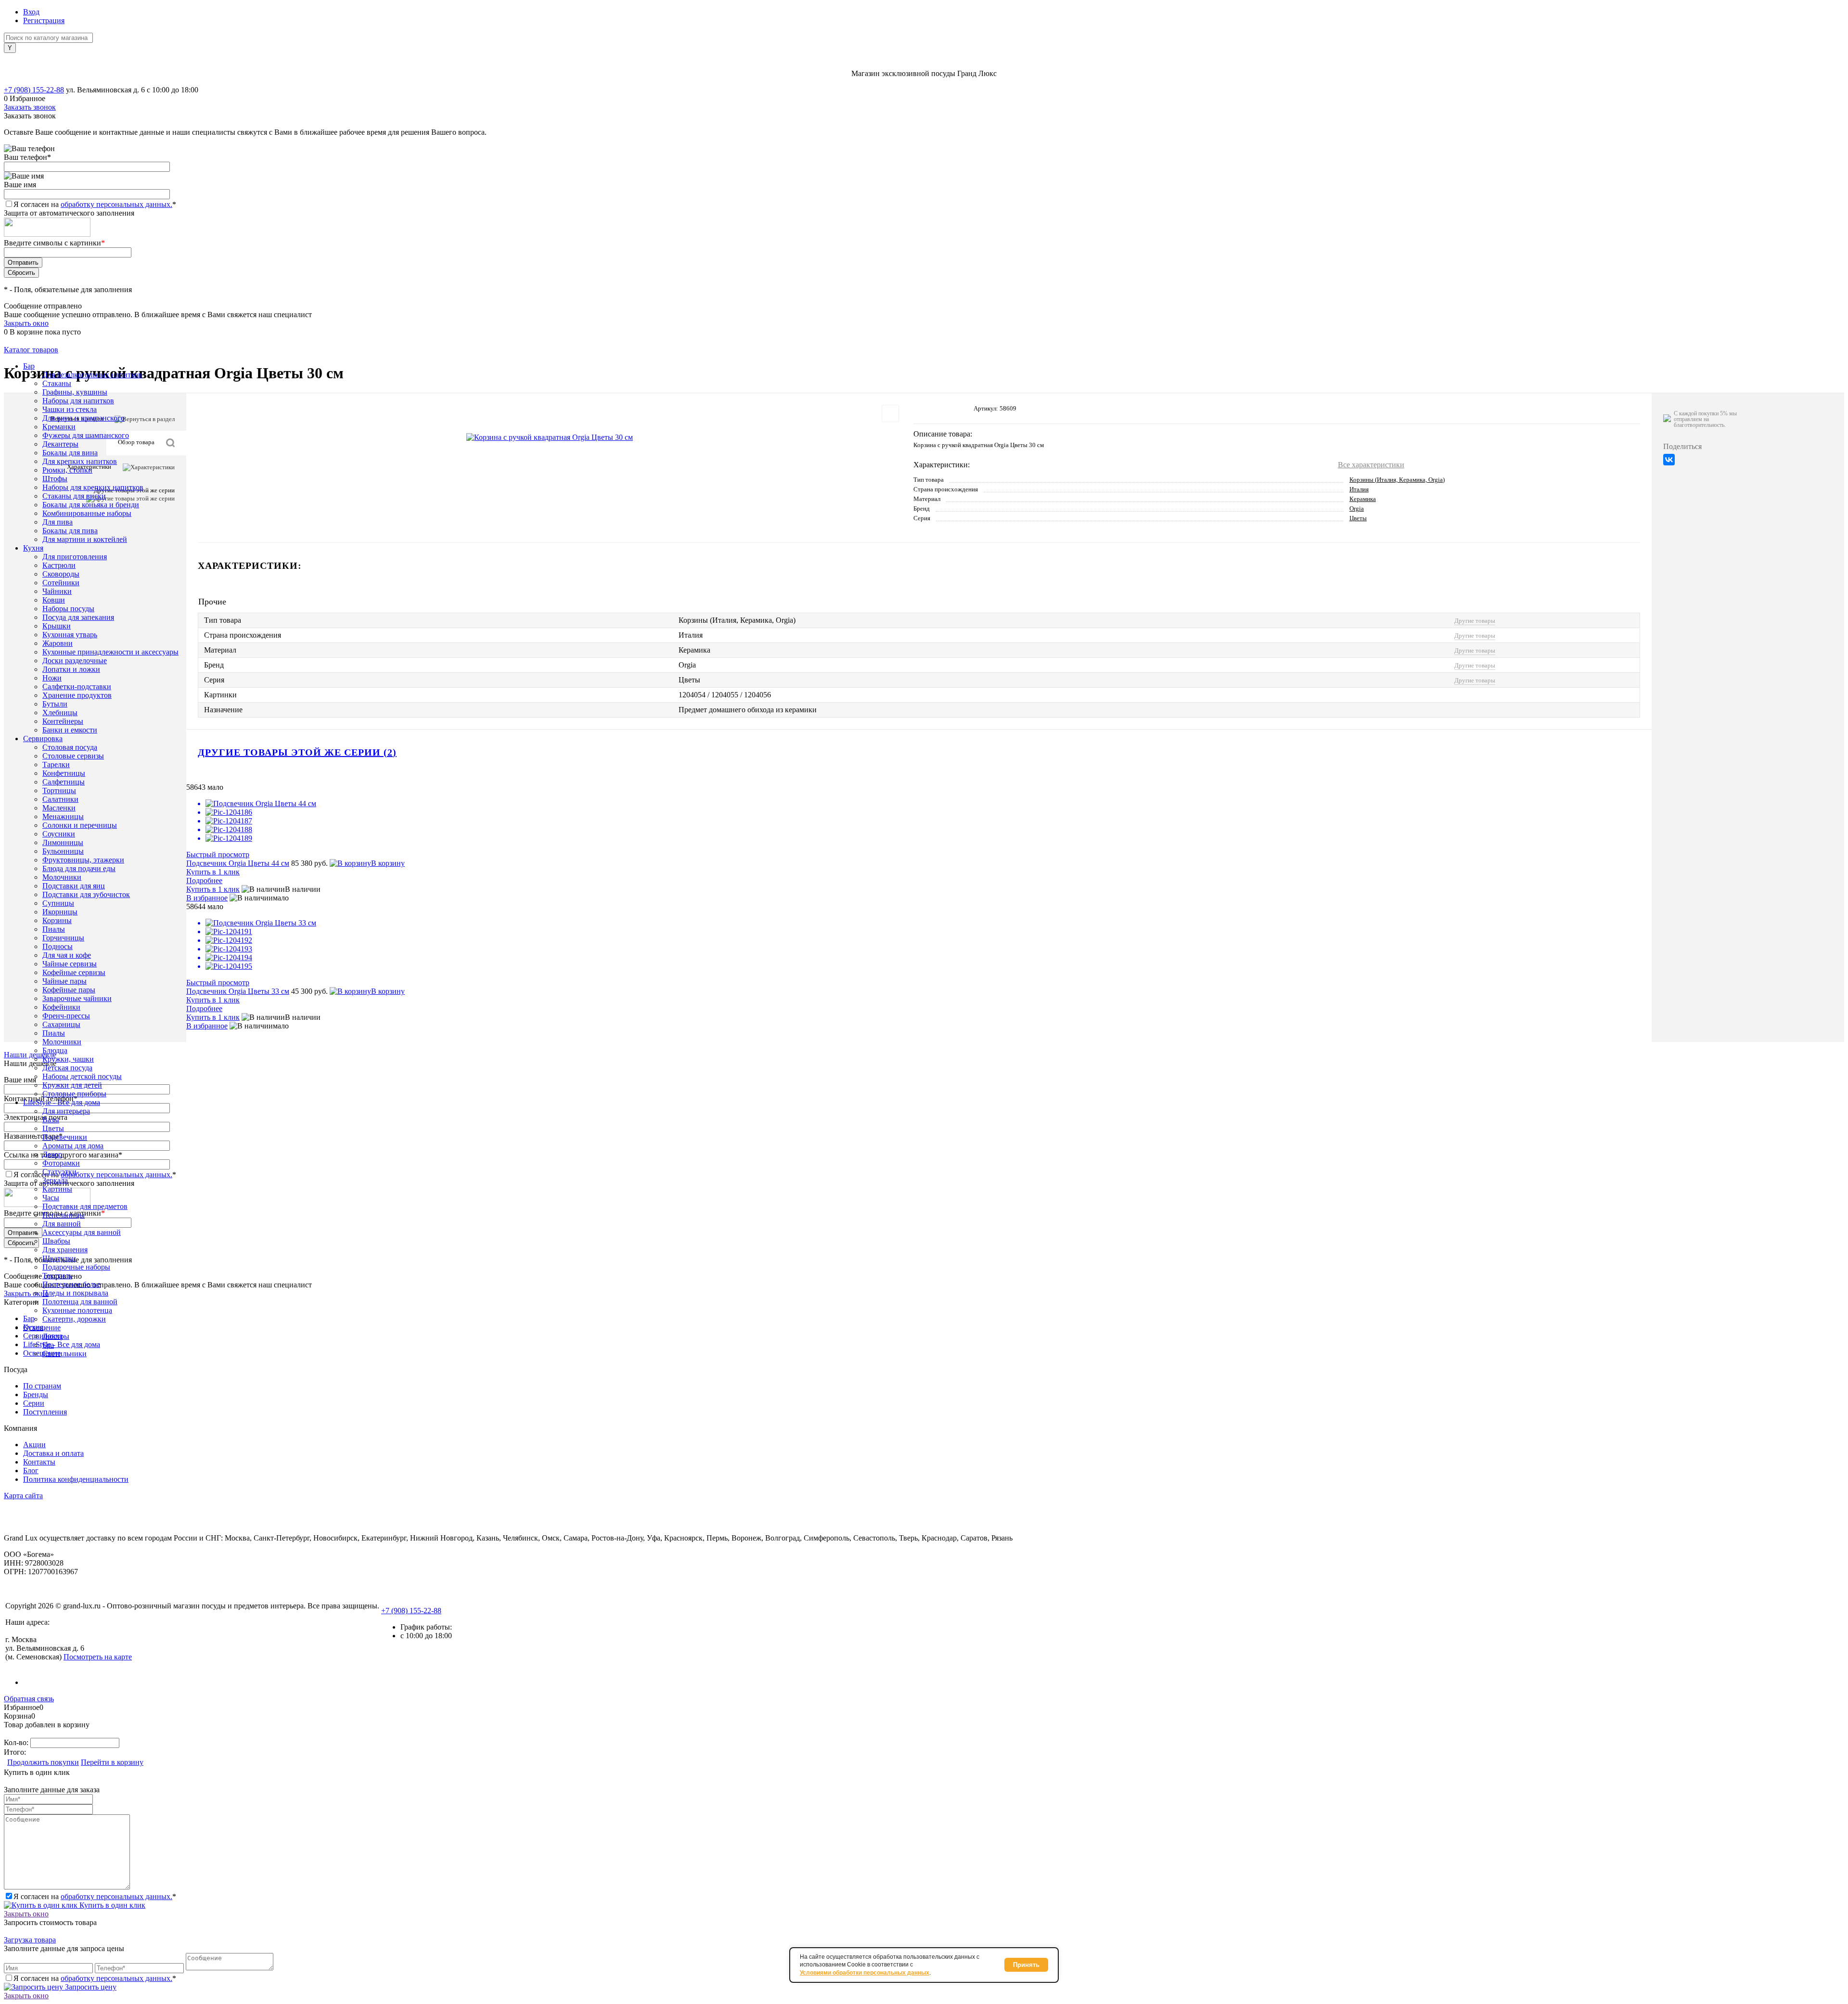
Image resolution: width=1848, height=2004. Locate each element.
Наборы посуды (68, 609)
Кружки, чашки (68, 1059)
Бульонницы (63, 851)
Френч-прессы (66, 1016)
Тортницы (59, 790)
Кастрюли (59, 565)
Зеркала (55, 1180)
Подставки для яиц (74, 886)
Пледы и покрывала (75, 1293)
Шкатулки (59, 1258)
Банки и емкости (70, 730)
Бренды (36, 1394)
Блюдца (55, 1050)
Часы (51, 1198)
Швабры (56, 1241)
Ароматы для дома (73, 1146)
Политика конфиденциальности (76, 1479)
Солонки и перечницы (80, 825)
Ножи (52, 678)
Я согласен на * (95, 1896)
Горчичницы (63, 938)
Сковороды (61, 574)
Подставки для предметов (85, 1206)
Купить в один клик (111, 1905)
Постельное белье (71, 1284)
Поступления (45, 1412)
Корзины (57, 920)
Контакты (39, 1462)
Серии (34, 1403)
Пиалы (54, 929)
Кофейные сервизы (74, 972)
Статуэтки (59, 1172)
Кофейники (61, 1007)
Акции (34, 1445)
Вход (31, 12)
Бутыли (55, 704)
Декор (52, 1154)
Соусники (59, 834)
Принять (1026, 1965)
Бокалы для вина (70, 453)
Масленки (59, 808)
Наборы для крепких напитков (93, 487)
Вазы (51, 1120)
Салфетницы (64, 782)
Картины (57, 1189)
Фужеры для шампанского (86, 435)
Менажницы (63, 816)
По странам (42, 1386)
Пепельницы (64, 1215)
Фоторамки (61, 1163)
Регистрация (44, 20)
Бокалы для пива (70, 531)
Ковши (54, 600)
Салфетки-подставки (77, 687)
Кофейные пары (69, 990)
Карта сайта (23, 1496)
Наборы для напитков (78, 401)
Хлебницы (60, 713)
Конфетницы (64, 773)
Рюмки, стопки (67, 470)
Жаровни (58, 643)
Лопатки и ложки (71, 669)
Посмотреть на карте (98, 1657)
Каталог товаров (31, 350)
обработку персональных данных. (116, 204)
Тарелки (56, 764)
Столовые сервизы (73, 756)
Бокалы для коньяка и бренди (91, 505)
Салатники (60, 799)
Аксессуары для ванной (82, 1232)
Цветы (53, 1128)
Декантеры (60, 444)
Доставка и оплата (53, 1453)
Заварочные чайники (77, 998)
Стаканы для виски (74, 496)
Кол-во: (17, 1742)
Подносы (58, 946)
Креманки (59, 427)
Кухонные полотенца (77, 1310)
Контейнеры (63, 721)
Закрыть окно (26, 323)
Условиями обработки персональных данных (865, 1973)
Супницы (58, 903)
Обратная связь (29, 1699)
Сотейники (61, 583)
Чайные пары (64, 981)
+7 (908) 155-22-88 (34, 90)
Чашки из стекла (70, 409)
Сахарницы (61, 1024)
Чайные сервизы (70, 964)
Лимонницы (63, 842)
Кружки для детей (72, 1085)
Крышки (57, 626)
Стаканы (57, 383)
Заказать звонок (30, 107)
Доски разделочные (75, 661)
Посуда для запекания (78, 617)
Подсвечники (65, 1137)
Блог (31, 1471)
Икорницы (60, 912)
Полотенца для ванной (80, 1302)
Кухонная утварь (70, 635)
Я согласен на (95, 204)
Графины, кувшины (75, 392)
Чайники (57, 591)
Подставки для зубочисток (86, 894)
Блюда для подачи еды (79, 868)
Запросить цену (90, 1987)
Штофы (55, 479)
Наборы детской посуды (82, 1076)
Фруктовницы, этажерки (83, 860)
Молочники (62, 877)
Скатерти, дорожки (74, 1319)
